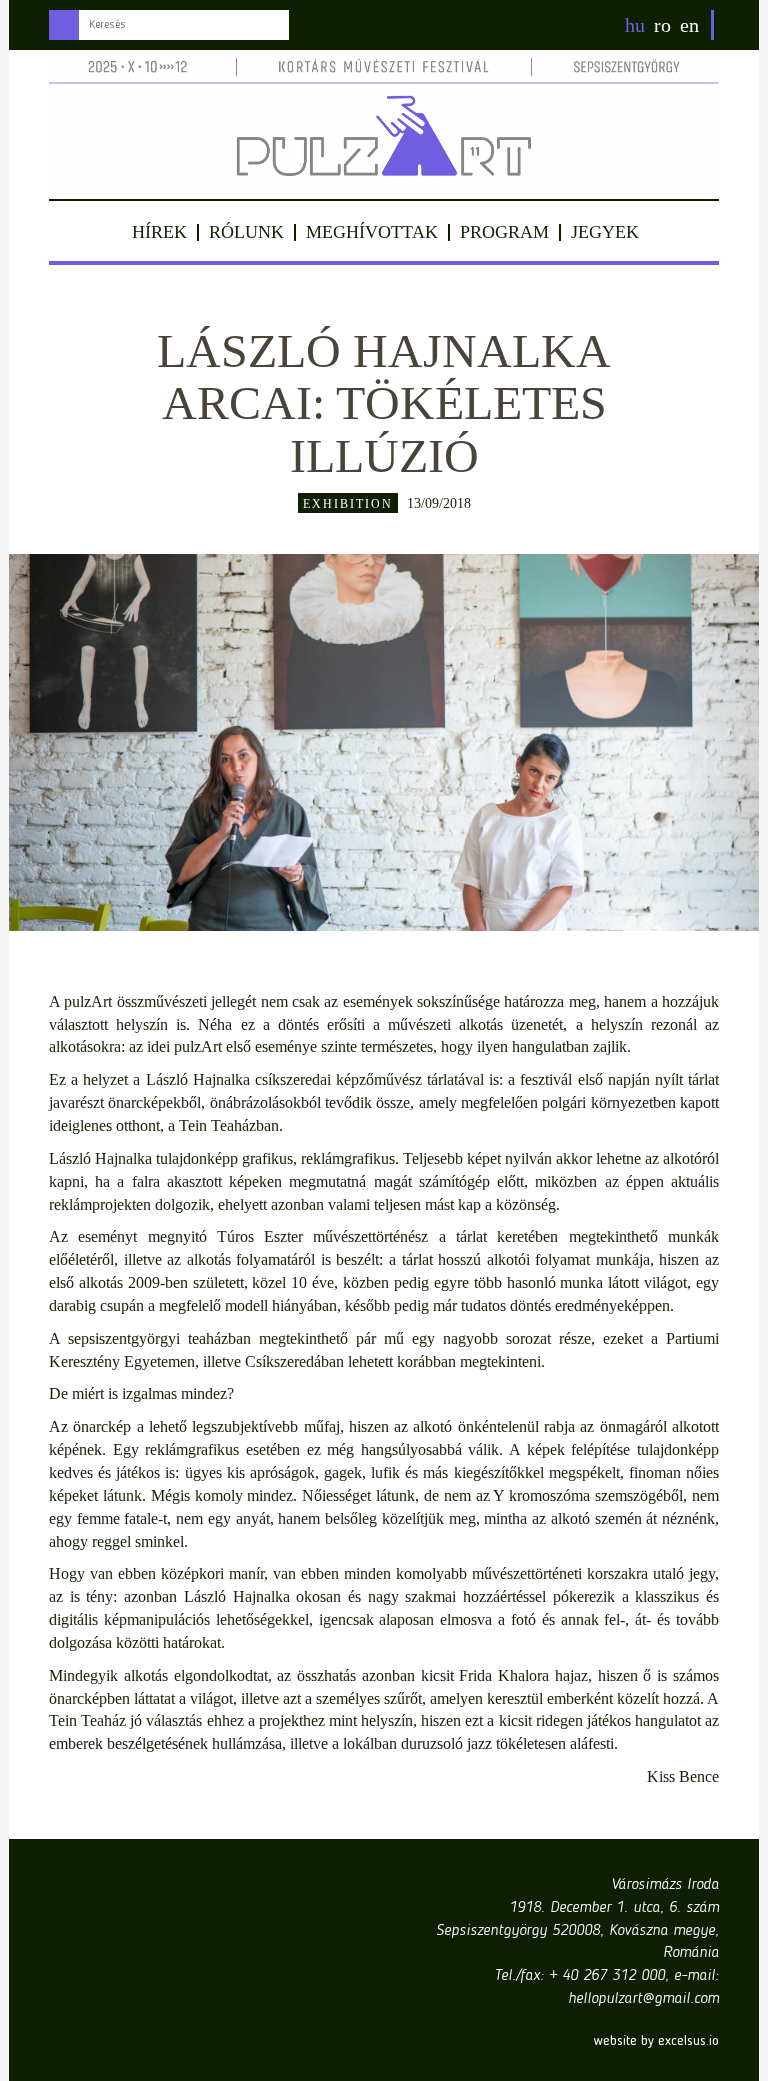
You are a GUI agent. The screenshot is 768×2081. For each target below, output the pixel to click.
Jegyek (605, 232)
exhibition (348, 504)
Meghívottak (372, 232)
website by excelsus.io (656, 2041)
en (689, 25)
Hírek (159, 232)
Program (504, 232)
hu (635, 25)
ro (662, 25)
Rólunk (246, 232)
